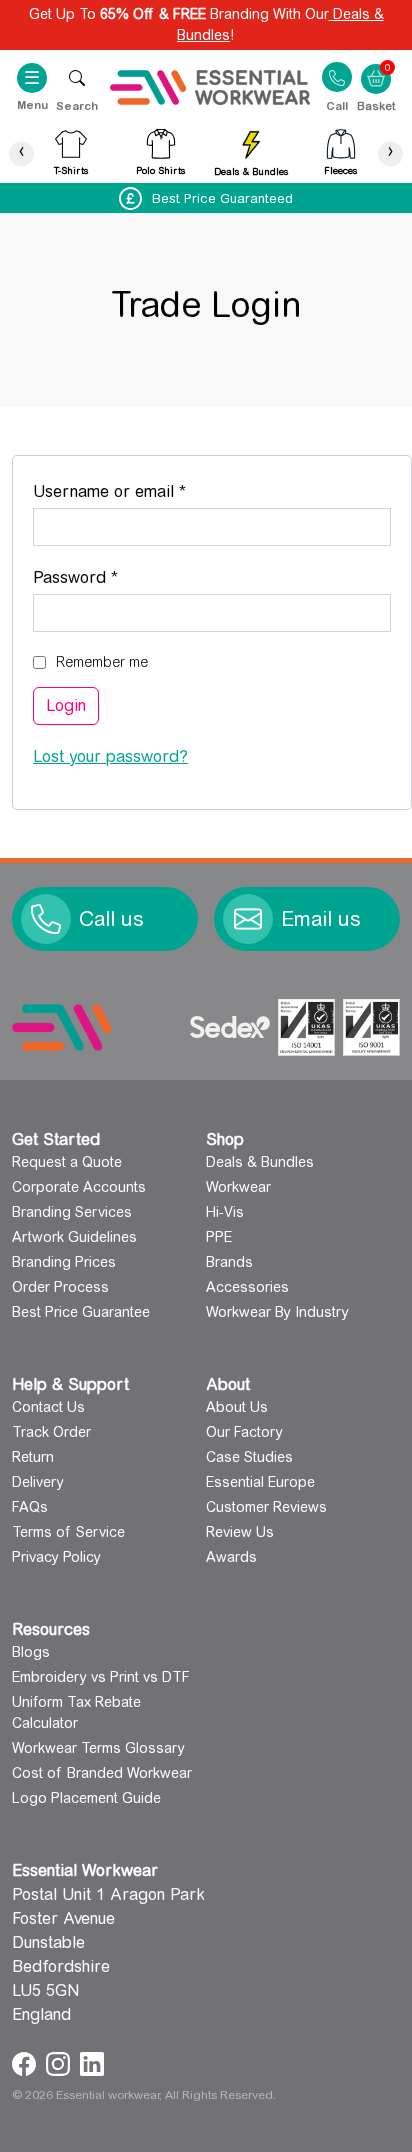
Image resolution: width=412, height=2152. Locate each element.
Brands (229, 1262)
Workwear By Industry (277, 1312)
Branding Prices (64, 1262)
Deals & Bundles (260, 1162)
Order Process (60, 1287)
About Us (237, 1407)
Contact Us (48, 1407)
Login (66, 705)
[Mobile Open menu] (77, 77)
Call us (111, 919)
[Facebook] (26, 2062)
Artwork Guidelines (74, 1237)
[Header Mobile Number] (337, 76)
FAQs (30, 1507)
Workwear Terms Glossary (98, 1748)
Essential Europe (260, 1482)
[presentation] (21, 153)
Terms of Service (68, 1532)
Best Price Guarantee (81, 1312)
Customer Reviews (266, 1507)
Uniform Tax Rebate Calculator (76, 1712)
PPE (219, 1237)
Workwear (238, 1187)
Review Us (240, 1532)
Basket (376, 66)
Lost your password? (110, 756)
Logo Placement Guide (86, 1798)
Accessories (247, 1287)
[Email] (248, 919)
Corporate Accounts (79, 1187)
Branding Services (72, 1212)
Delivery (38, 1482)
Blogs (31, 1652)
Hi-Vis (225, 1212)
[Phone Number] (46, 919)
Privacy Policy (56, 1557)
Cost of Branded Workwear (102, 1773)
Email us (321, 919)
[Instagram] (60, 2062)
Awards (231, 1557)
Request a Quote (67, 1162)
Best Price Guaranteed (222, 198)
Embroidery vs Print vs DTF (101, 1677)
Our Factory (244, 1432)
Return (33, 1457)
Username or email (143, 491)
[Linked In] (92, 2062)
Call (337, 105)
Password (109, 577)
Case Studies (249, 1457)
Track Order (51, 1432)
